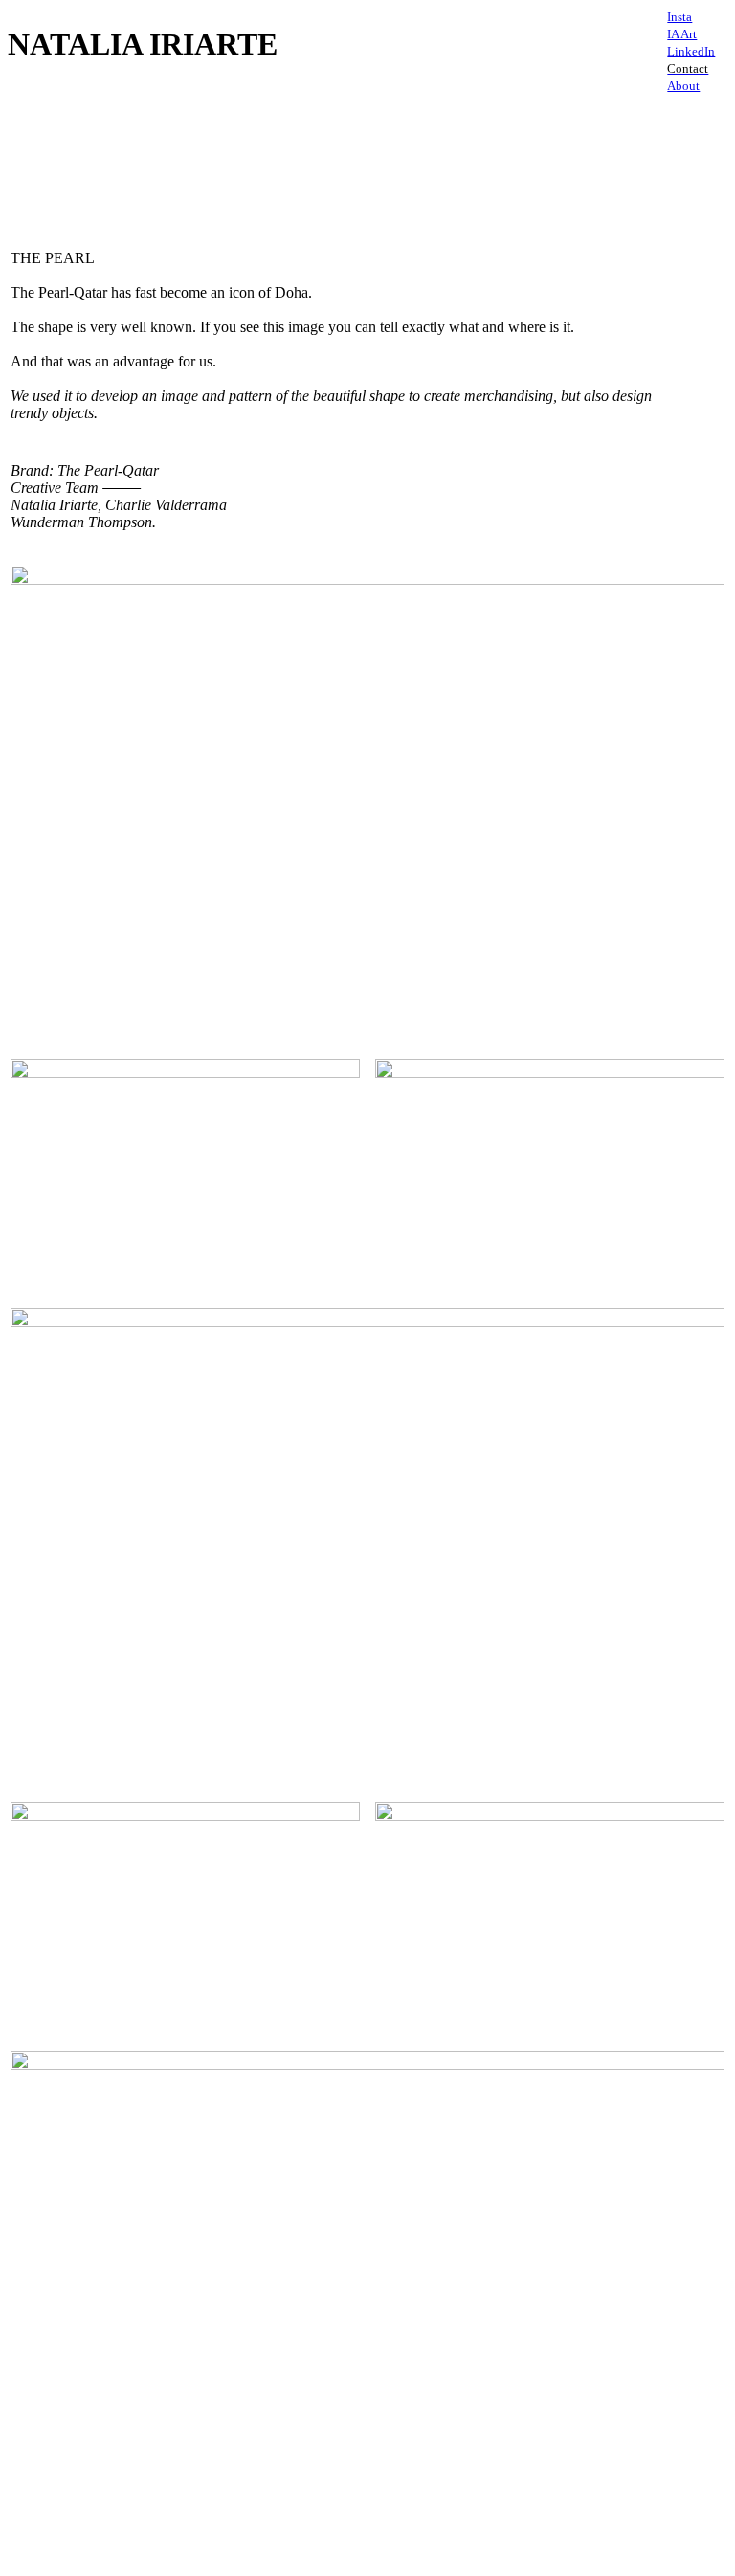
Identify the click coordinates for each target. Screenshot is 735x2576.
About (683, 86)
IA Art (682, 34)
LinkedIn (691, 51)
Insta (679, 17)
